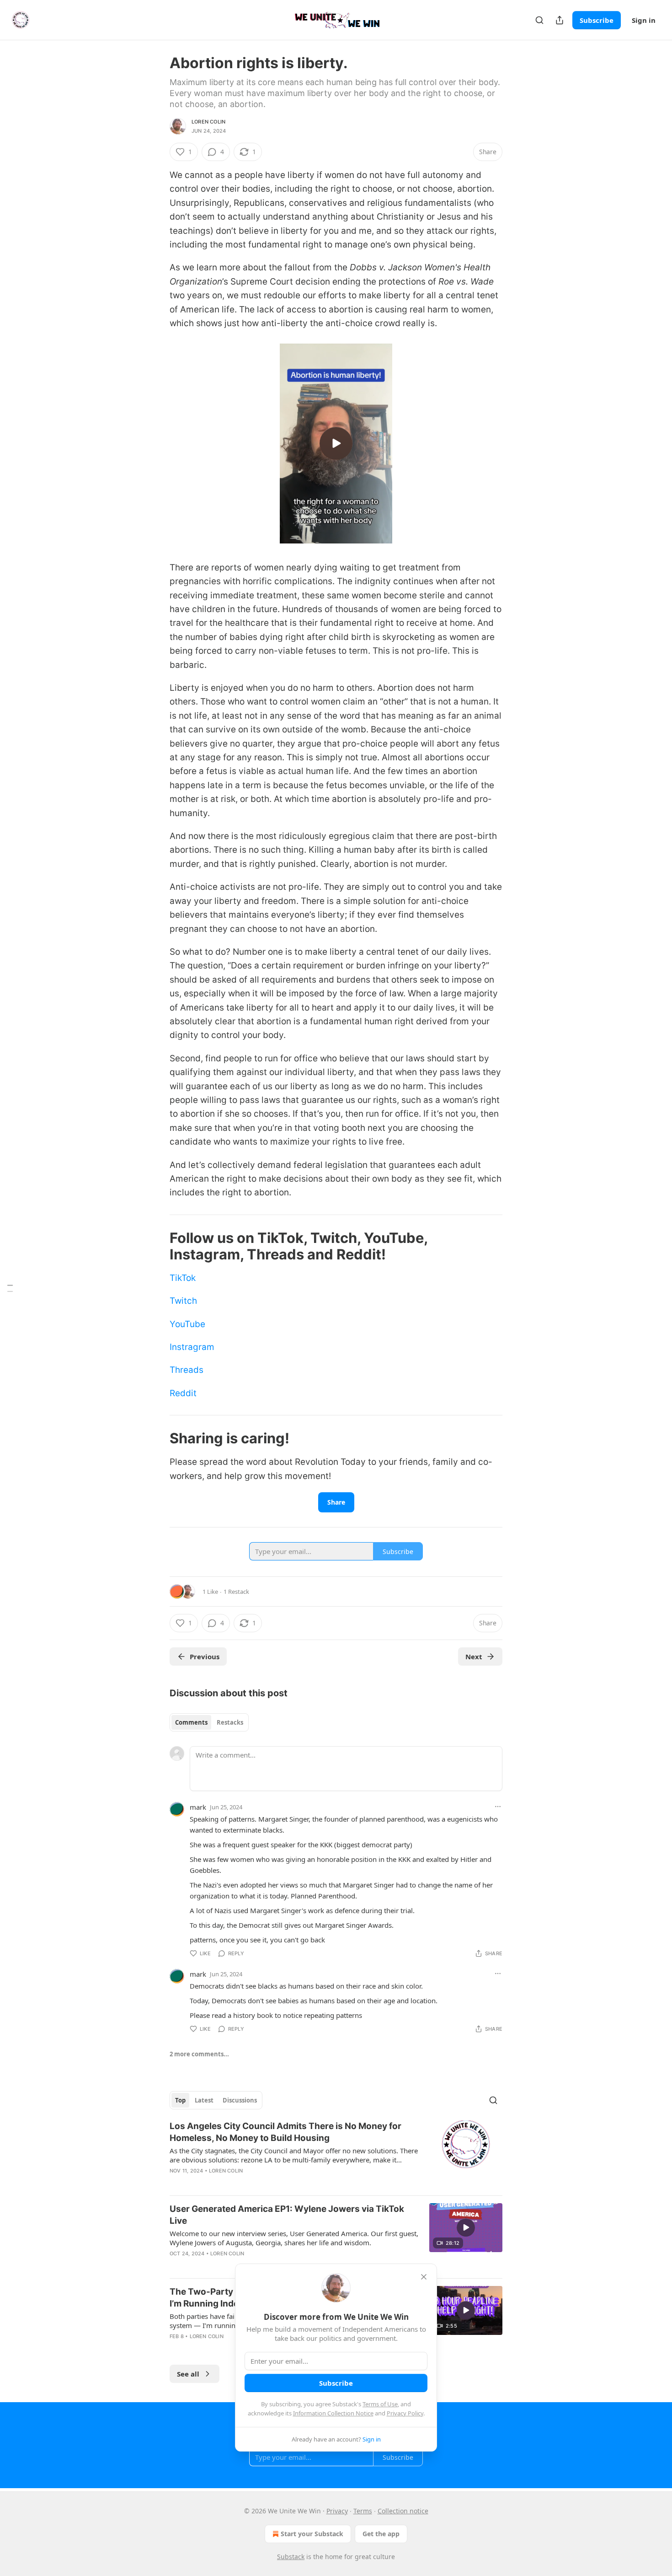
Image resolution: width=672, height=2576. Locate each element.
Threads (187, 1370)
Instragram (192, 1347)
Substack (291, 2557)
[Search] (539, 20)
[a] (336, 443)
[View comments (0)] (256, 2183)
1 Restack (236, 1592)
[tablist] (209, 1722)
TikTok (183, 1278)
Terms (363, 2511)
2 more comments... (199, 2054)
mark (198, 1807)
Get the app (381, 2534)
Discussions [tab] (240, 2100)
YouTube (187, 1324)
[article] (336, 2154)
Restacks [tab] (230, 1722)
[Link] (157, 1246)
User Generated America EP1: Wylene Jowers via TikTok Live (287, 2215)
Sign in (644, 20)
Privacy (337, 2511)
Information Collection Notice (333, 2413)
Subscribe (597, 20)
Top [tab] (180, 2100)
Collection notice (403, 2511)
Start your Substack (312, 2534)
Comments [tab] (191, 1722)
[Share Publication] (560, 20)
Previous (205, 1656)
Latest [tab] (204, 2100)
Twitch (183, 1301)
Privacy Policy (405, 2413)
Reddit (183, 1393)
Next (474, 1656)
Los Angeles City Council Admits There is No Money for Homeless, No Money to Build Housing (285, 2132)
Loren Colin (208, 122)
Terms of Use (380, 2404)
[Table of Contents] (10, 1288)
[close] (424, 2277)
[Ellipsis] (498, 1807)
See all (188, 2374)
